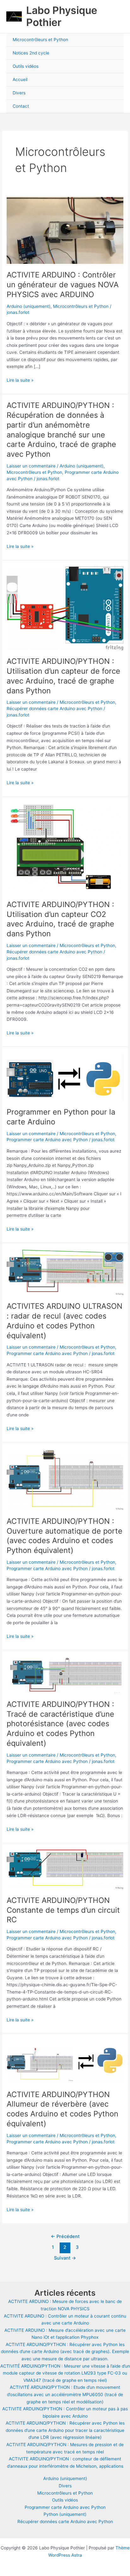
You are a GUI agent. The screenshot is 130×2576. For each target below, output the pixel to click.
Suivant (65, 2258)
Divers (19, 93)
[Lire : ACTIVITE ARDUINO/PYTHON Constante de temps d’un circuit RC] (65, 1869)
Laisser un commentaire (31, 466)
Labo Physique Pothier (62, 16)
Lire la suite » (20, 381)
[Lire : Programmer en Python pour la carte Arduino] (65, 1077)
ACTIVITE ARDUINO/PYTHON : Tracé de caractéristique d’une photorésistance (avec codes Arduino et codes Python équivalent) (60, 1724)
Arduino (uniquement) (29, 306)
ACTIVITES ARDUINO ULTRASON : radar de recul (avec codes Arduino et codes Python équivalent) (65, 1321)
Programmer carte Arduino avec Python (47, 1140)
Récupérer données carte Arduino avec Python (54, 709)
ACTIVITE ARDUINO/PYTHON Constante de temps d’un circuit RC (63, 1910)
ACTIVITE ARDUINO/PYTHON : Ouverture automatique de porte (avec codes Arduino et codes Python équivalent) (65, 1536)
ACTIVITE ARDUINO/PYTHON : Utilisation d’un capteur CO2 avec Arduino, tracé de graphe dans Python (60, 919)
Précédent (65, 2236)
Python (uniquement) (65, 2514)
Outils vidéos (26, 66)
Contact (21, 106)
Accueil (20, 80)
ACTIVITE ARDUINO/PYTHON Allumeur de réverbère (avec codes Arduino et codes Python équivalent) (62, 2109)
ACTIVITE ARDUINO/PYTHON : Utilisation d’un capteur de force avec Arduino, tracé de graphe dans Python (63, 676)
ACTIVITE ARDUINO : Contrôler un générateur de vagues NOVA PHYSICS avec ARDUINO (63, 285)
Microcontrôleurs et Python (40, 40)
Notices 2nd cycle (31, 53)
